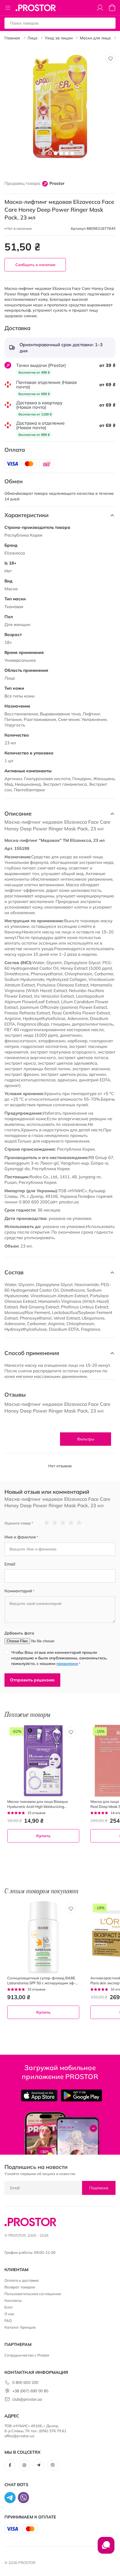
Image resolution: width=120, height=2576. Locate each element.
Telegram (39, 2465)
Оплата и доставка (21, 2280)
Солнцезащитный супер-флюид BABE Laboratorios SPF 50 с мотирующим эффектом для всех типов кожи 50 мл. (41, 1981)
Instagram (24, 2465)
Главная (12, 38)
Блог (9, 2307)
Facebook (10, 2465)
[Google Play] (81, 2095)
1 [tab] (50, 153)
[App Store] (39, 2095)
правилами (67, 1664)
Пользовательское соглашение (33, 2294)
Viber (53, 2465)
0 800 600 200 (25, 2383)
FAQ (8, 2321)
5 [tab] (72, 153)
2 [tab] (56, 153)
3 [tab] (61, 153)
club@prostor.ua (27, 2399)
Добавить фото (19, 1633)
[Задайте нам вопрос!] (106, 2548)
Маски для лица (95, 38)
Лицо (32, 38)
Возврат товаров (20, 2287)
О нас (9, 2314)
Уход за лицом (59, 38)
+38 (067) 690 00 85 (30, 2391)
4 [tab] (67, 153)
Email (10, 1564)
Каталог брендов (20, 2327)
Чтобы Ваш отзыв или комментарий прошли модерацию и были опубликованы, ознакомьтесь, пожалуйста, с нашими (59, 1658)
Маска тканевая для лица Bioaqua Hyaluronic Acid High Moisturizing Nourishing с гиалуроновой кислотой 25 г (43, 1804)
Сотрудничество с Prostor (27, 2355)
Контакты (13, 2300)
